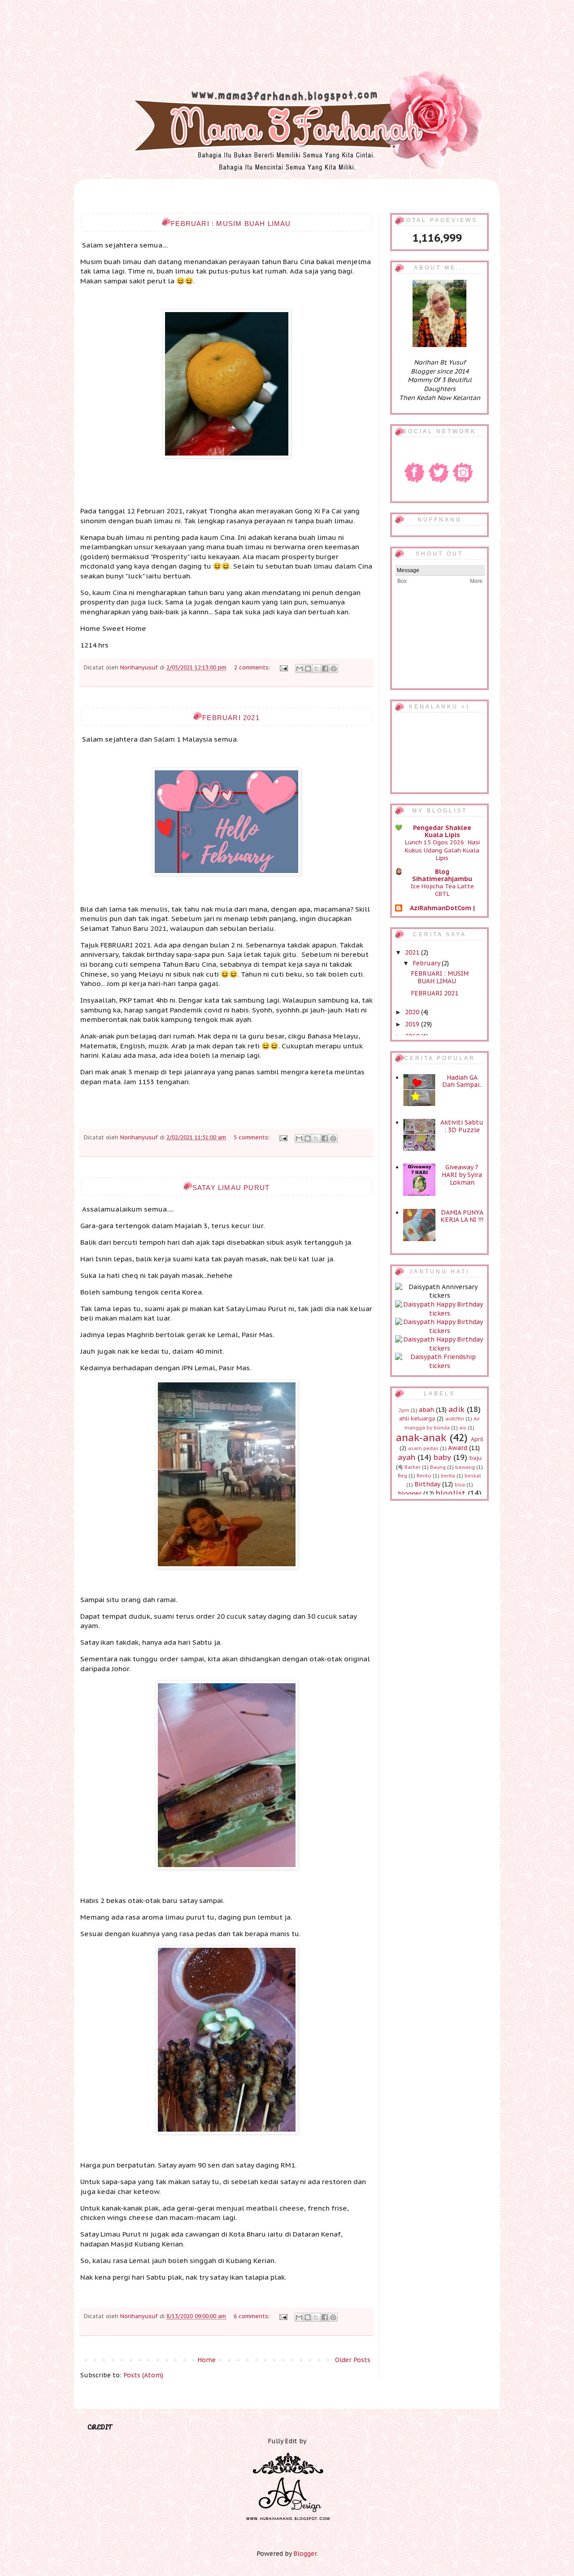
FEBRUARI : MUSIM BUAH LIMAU (231, 224)
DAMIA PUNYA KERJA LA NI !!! (462, 1216)
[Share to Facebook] (325, 669)
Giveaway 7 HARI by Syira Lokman (462, 1175)
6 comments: (252, 2316)
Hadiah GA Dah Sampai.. (462, 1081)
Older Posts (353, 2360)
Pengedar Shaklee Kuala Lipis (442, 831)
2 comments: (253, 667)
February (427, 963)
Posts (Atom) (143, 2375)
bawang (465, 1467)
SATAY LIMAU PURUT (231, 1188)
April (477, 1439)
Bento (424, 1476)
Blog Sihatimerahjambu (442, 875)
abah (426, 1410)
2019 (413, 1024)
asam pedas (423, 1448)
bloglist (451, 1493)
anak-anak (421, 1437)
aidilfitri (455, 1419)
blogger (410, 1494)
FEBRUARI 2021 (231, 718)
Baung (438, 1467)
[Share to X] (317, 669)
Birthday (427, 1484)
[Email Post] (283, 667)
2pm (404, 1410)
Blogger (305, 2554)
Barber (413, 1467)
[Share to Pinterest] (334, 669)
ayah (407, 1457)
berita (448, 1476)
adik (457, 1409)
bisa (460, 1485)
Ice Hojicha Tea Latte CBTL (442, 890)
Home (207, 2360)
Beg (402, 1476)
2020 (413, 1012)
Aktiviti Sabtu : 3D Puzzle (462, 1126)
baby (442, 1457)
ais (463, 1428)
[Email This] (300, 669)
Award (458, 1448)
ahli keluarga (417, 1418)
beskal (473, 1476)
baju (476, 1458)
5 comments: (252, 1137)
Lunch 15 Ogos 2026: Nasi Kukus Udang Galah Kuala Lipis (442, 850)
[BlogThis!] (308, 669)
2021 (413, 952)
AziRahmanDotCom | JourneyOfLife (442, 912)
